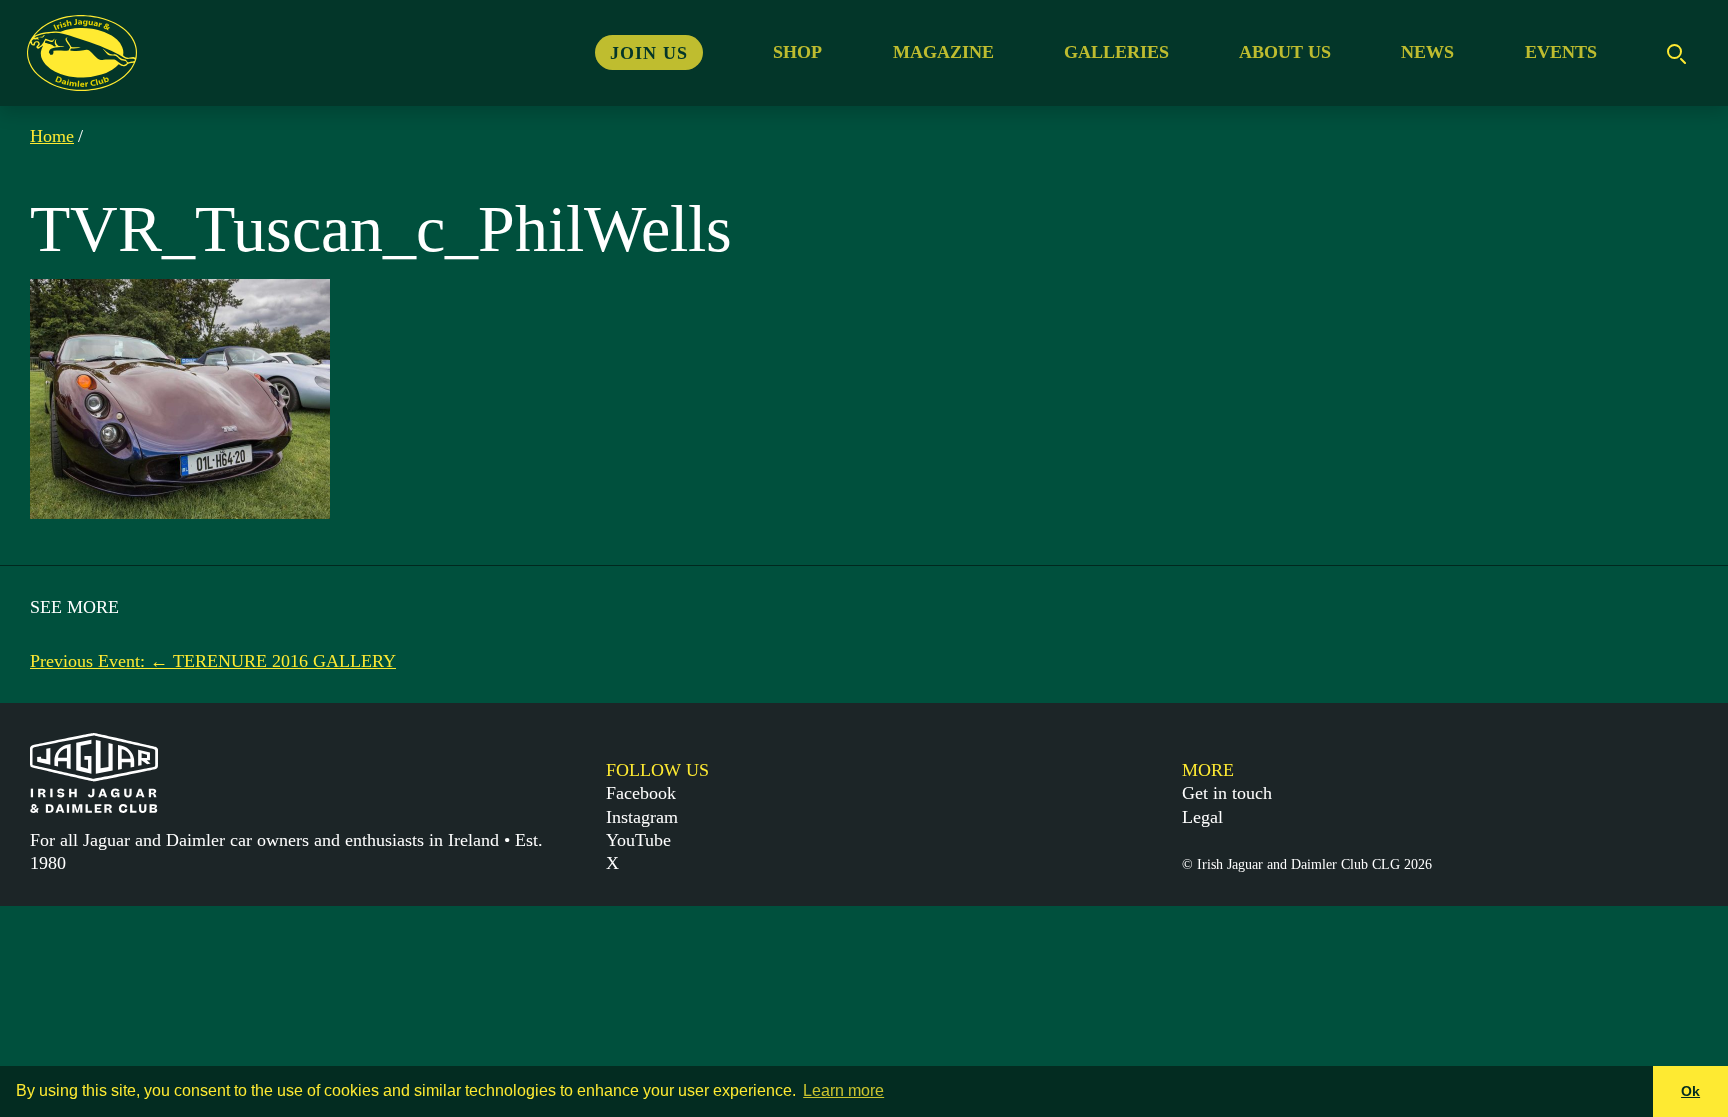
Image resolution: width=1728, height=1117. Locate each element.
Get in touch (1227, 793)
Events (1561, 52)
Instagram (642, 817)
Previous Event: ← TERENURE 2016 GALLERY (213, 661)
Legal (1202, 817)
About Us (1285, 52)
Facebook (641, 793)
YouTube (638, 840)
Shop (797, 52)
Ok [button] (1690, 1091)
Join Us (649, 52)
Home (52, 136)
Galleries (1116, 52)
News (1427, 52)
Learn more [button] (843, 1090)
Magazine (943, 52)
